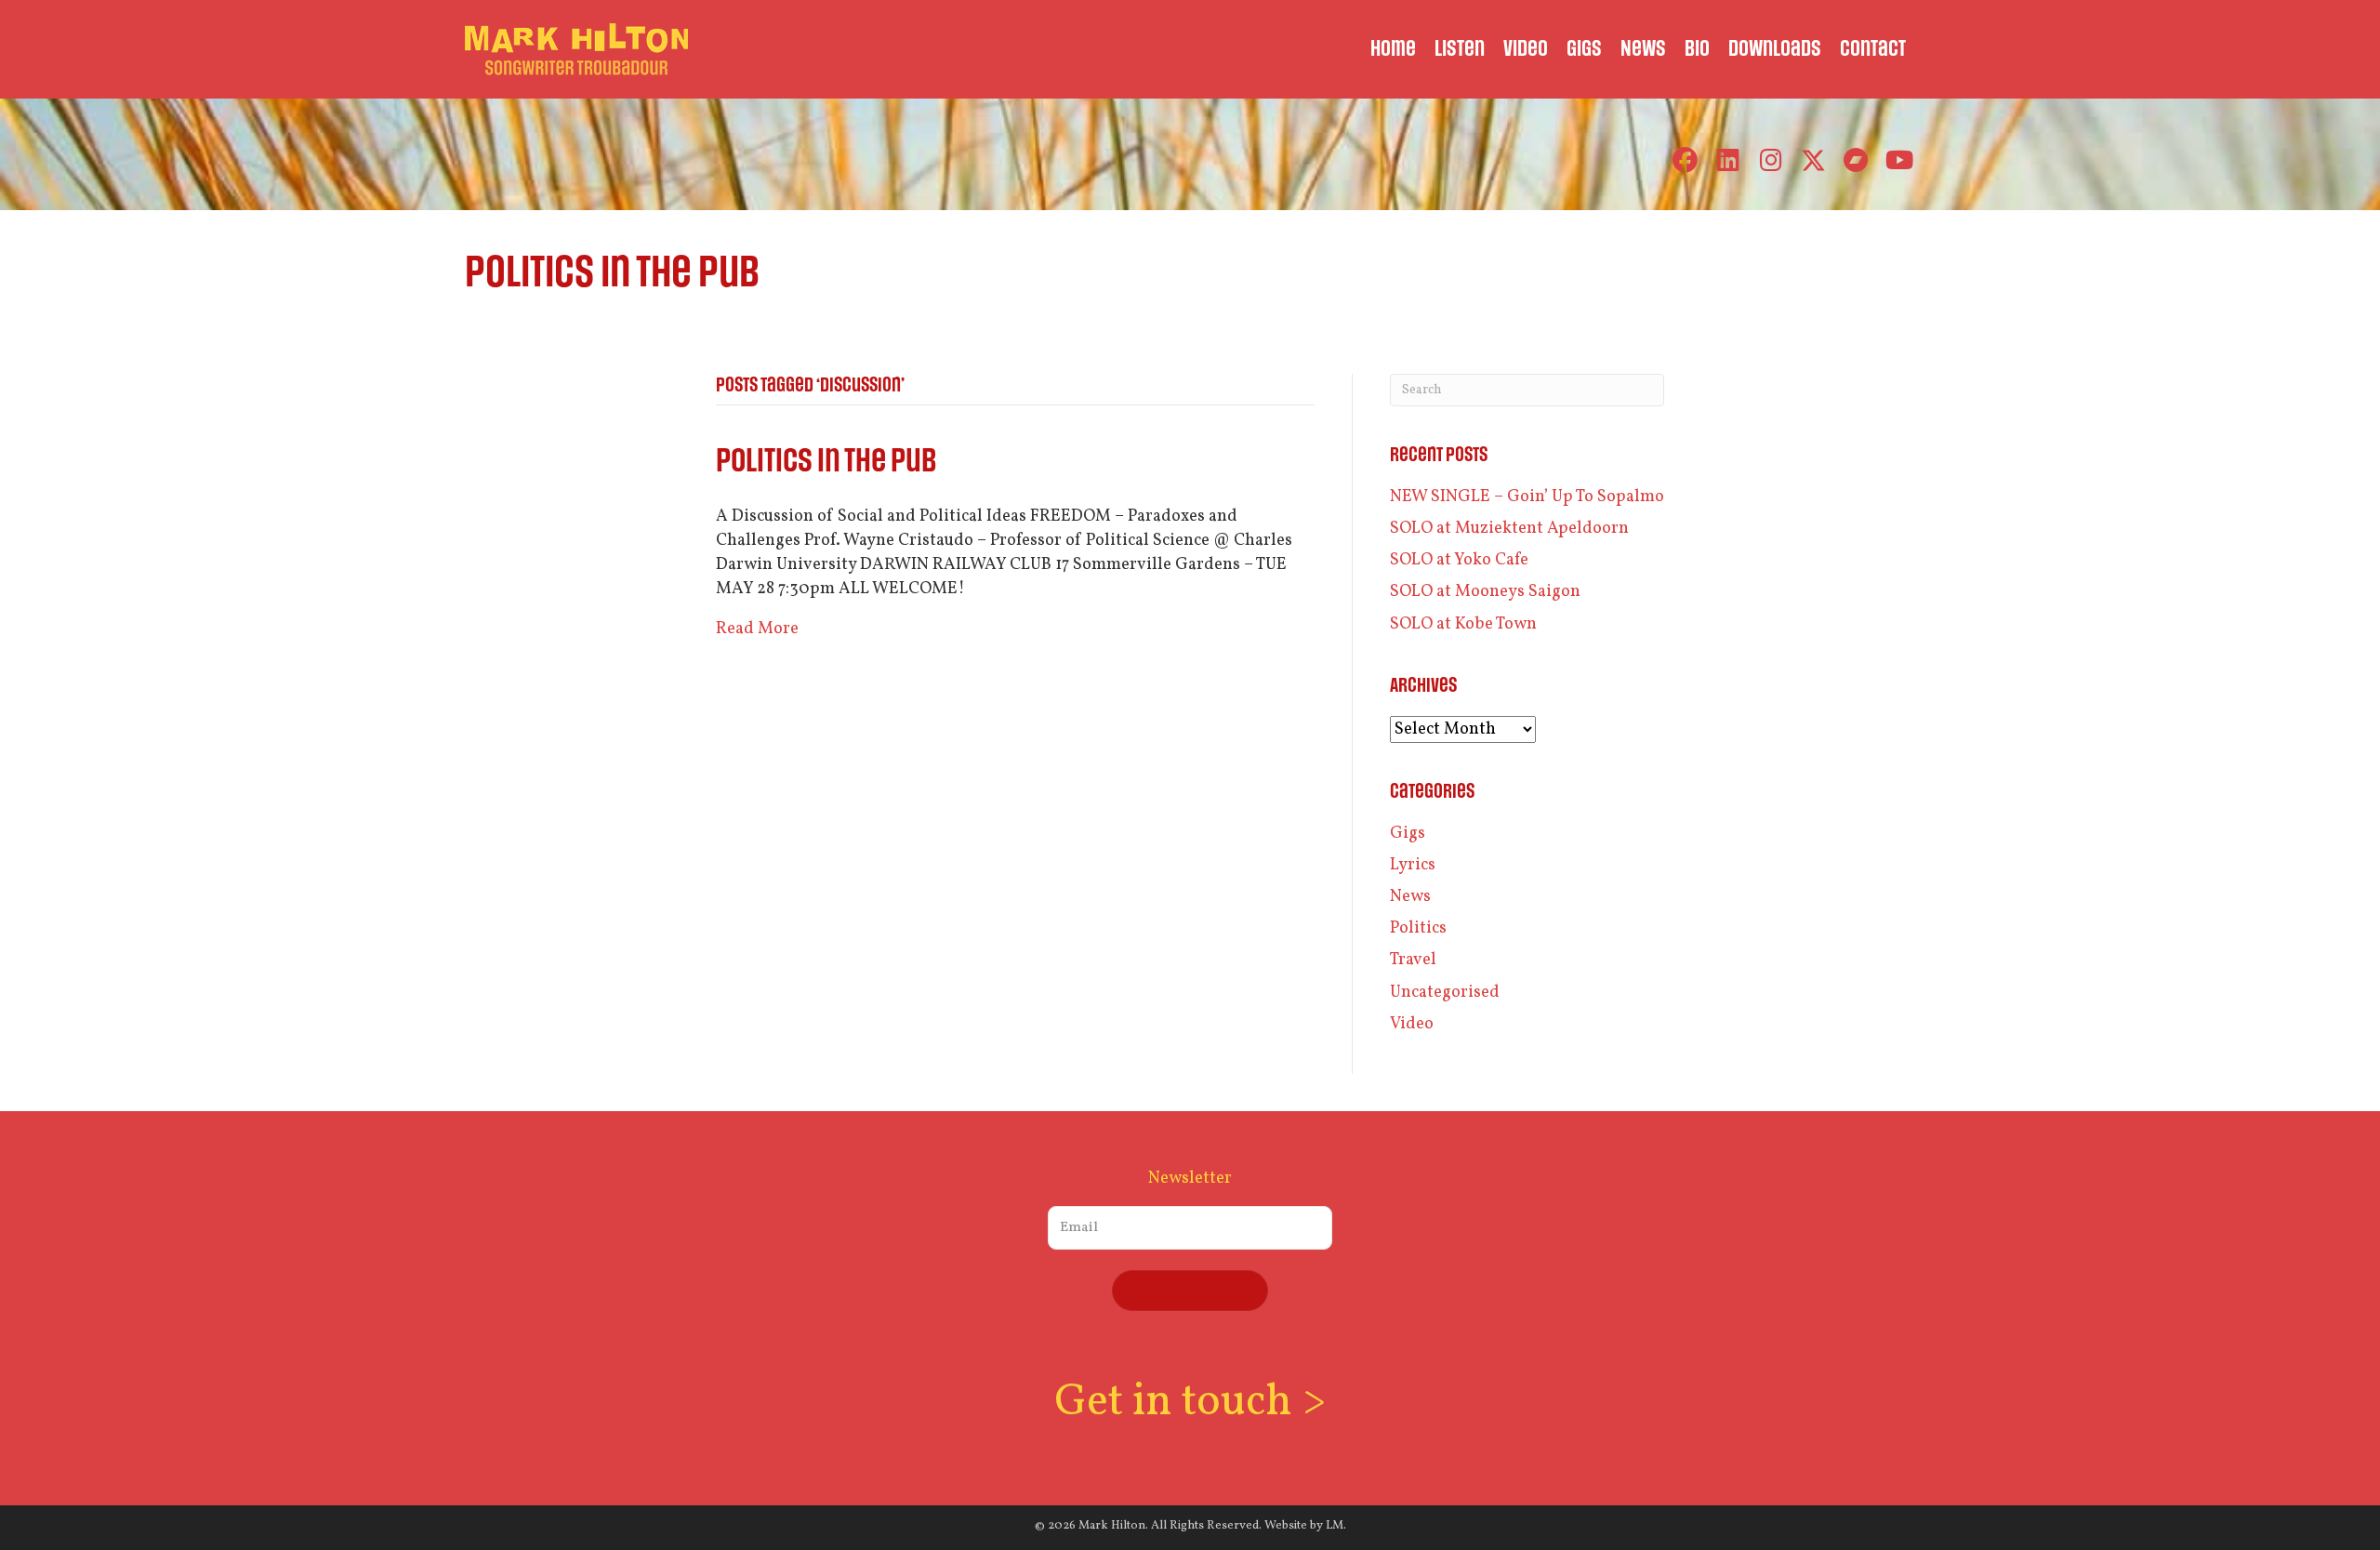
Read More (757, 629)
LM (1335, 1526)
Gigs (1408, 834)
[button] (1685, 160)
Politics (1418, 928)
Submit (1190, 1290)
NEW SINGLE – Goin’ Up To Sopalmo (1527, 497)
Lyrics (1413, 865)
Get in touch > (1190, 1403)
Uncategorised (1445, 993)
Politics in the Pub (826, 462)
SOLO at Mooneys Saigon (1485, 592)
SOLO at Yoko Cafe (1459, 560)
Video (1412, 1024)
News (1410, 897)
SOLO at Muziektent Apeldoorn (1509, 529)
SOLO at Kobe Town (1463, 624)
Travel (1413, 960)
